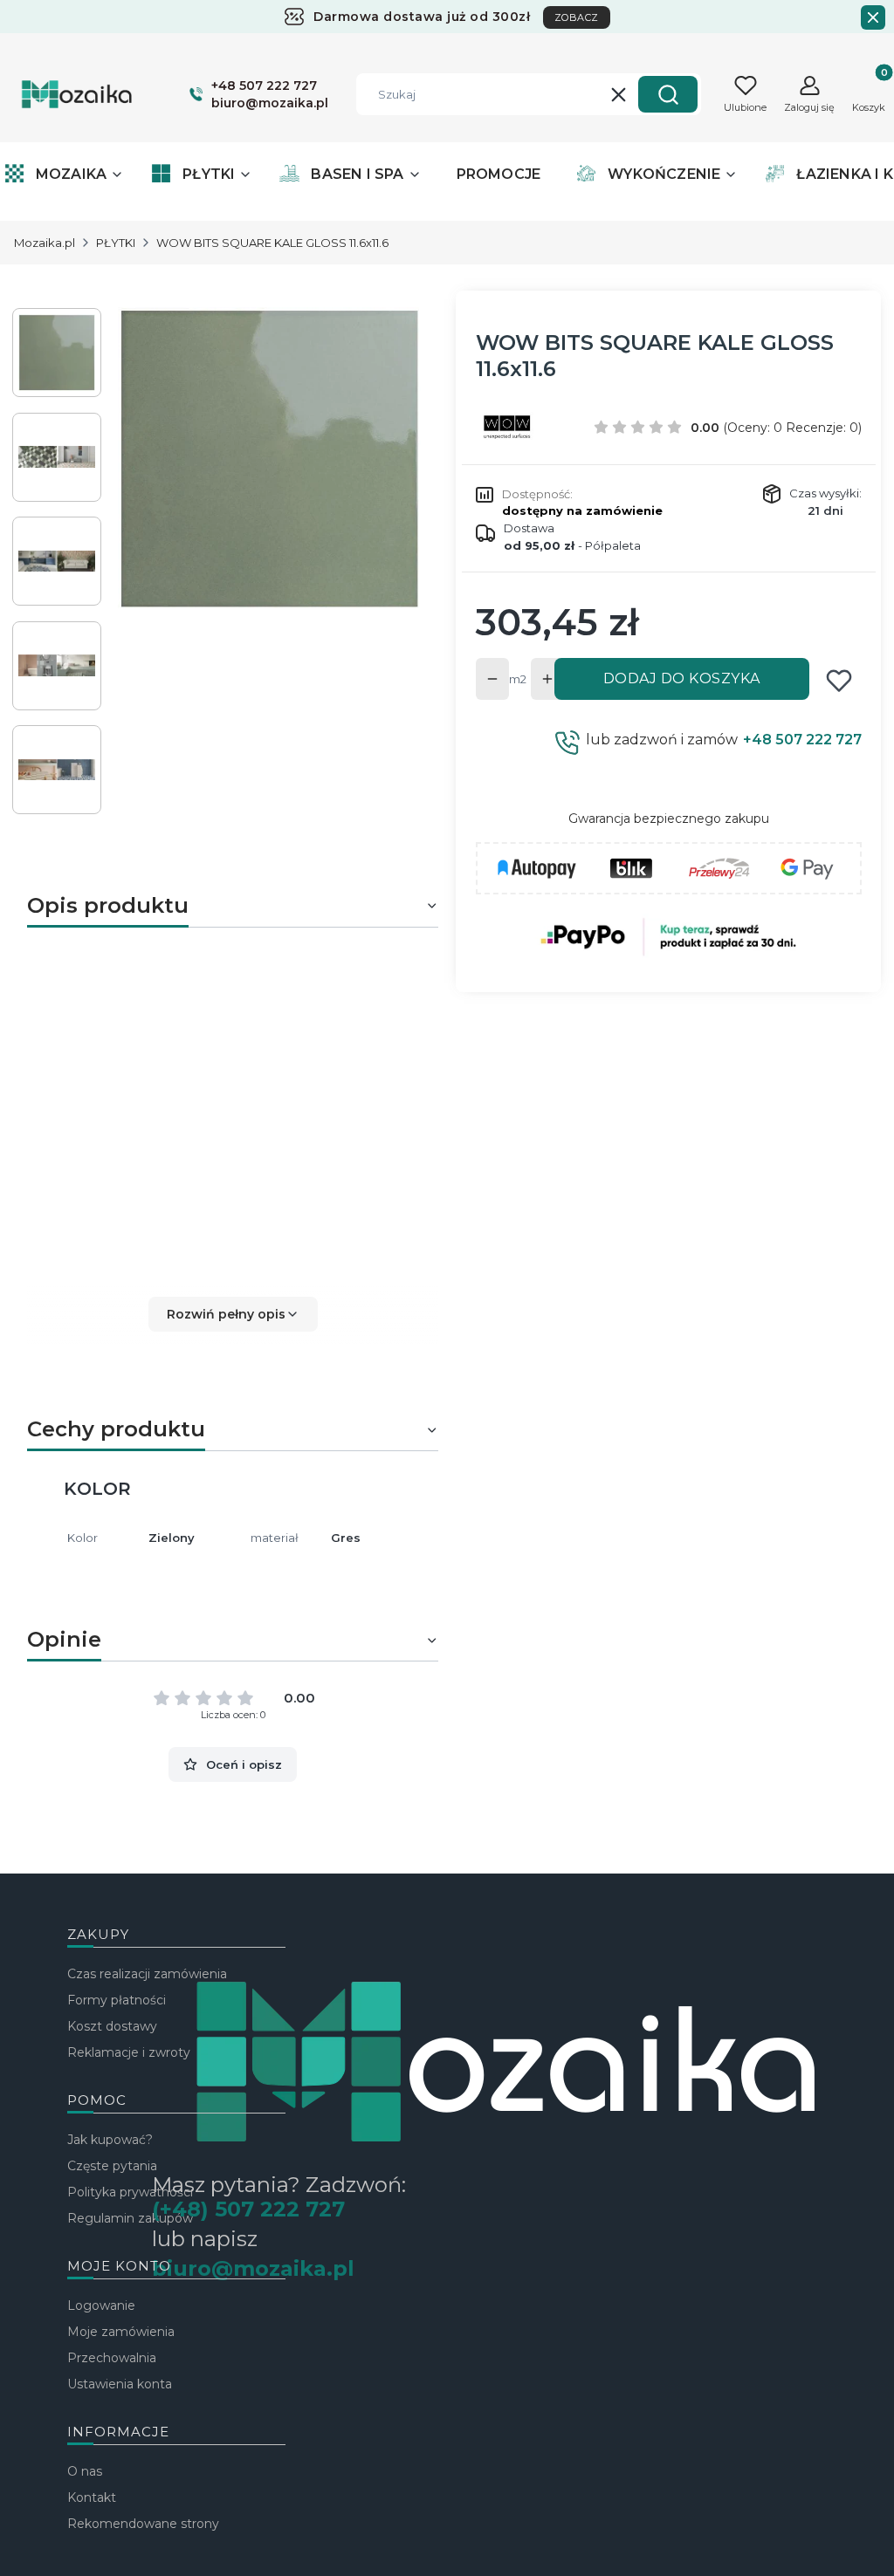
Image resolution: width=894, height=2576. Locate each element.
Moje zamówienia (121, 2332)
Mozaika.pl (45, 243)
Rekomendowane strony (143, 2524)
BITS (248, 1241)
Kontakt (92, 2497)
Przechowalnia (112, 2358)
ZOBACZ (577, 17)
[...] (270, 459)
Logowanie (101, 2305)
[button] (668, 94)
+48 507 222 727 (802, 740)
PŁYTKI (116, 243)
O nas (85, 2471)
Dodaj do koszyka (682, 678)
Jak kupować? (110, 2140)
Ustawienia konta (120, 2384)
